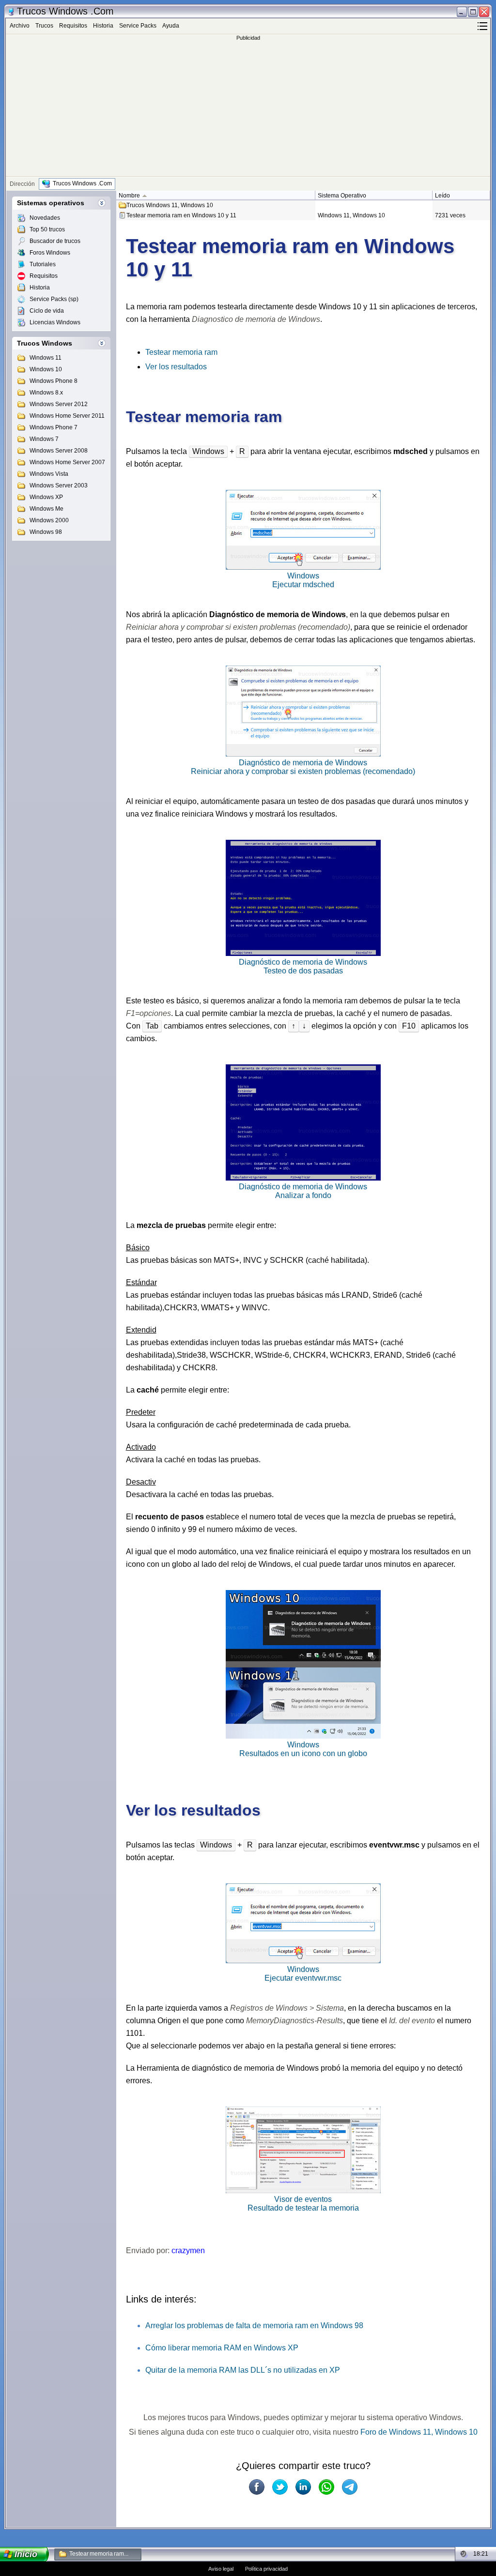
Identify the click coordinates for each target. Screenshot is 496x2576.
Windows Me (46, 509)
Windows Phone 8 (54, 381)
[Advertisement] (248, 108)
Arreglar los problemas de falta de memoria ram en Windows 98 (254, 2326)
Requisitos (73, 26)
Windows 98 (46, 532)
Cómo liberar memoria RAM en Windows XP (222, 2348)
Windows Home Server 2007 (67, 462)
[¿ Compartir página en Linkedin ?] (303, 2487)
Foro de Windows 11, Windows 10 (419, 2432)
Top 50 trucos (47, 229)
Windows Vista (49, 474)
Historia (103, 26)
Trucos (44, 26)
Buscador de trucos (55, 241)
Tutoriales (43, 264)
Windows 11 (46, 358)
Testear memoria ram (181, 352)
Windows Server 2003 (59, 485)
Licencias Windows (55, 322)
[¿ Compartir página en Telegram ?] (350, 2487)
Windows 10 (46, 369)
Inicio (26, 2554)
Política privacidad (266, 2569)
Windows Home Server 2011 (67, 416)
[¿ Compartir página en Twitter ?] (280, 2487)
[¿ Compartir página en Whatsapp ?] (326, 2487)
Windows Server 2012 (59, 404)
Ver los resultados (176, 367)
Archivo (20, 26)
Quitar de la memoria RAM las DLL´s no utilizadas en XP (243, 2370)
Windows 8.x (46, 393)
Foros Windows (50, 253)
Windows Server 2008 (59, 451)
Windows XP (46, 497)
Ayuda (171, 26)
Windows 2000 (49, 520)
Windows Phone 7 (54, 427)
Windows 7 (44, 439)
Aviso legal (221, 2569)
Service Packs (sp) (54, 299)
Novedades (45, 218)
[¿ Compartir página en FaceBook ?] (257, 2487)
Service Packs (138, 26)
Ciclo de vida (47, 311)
